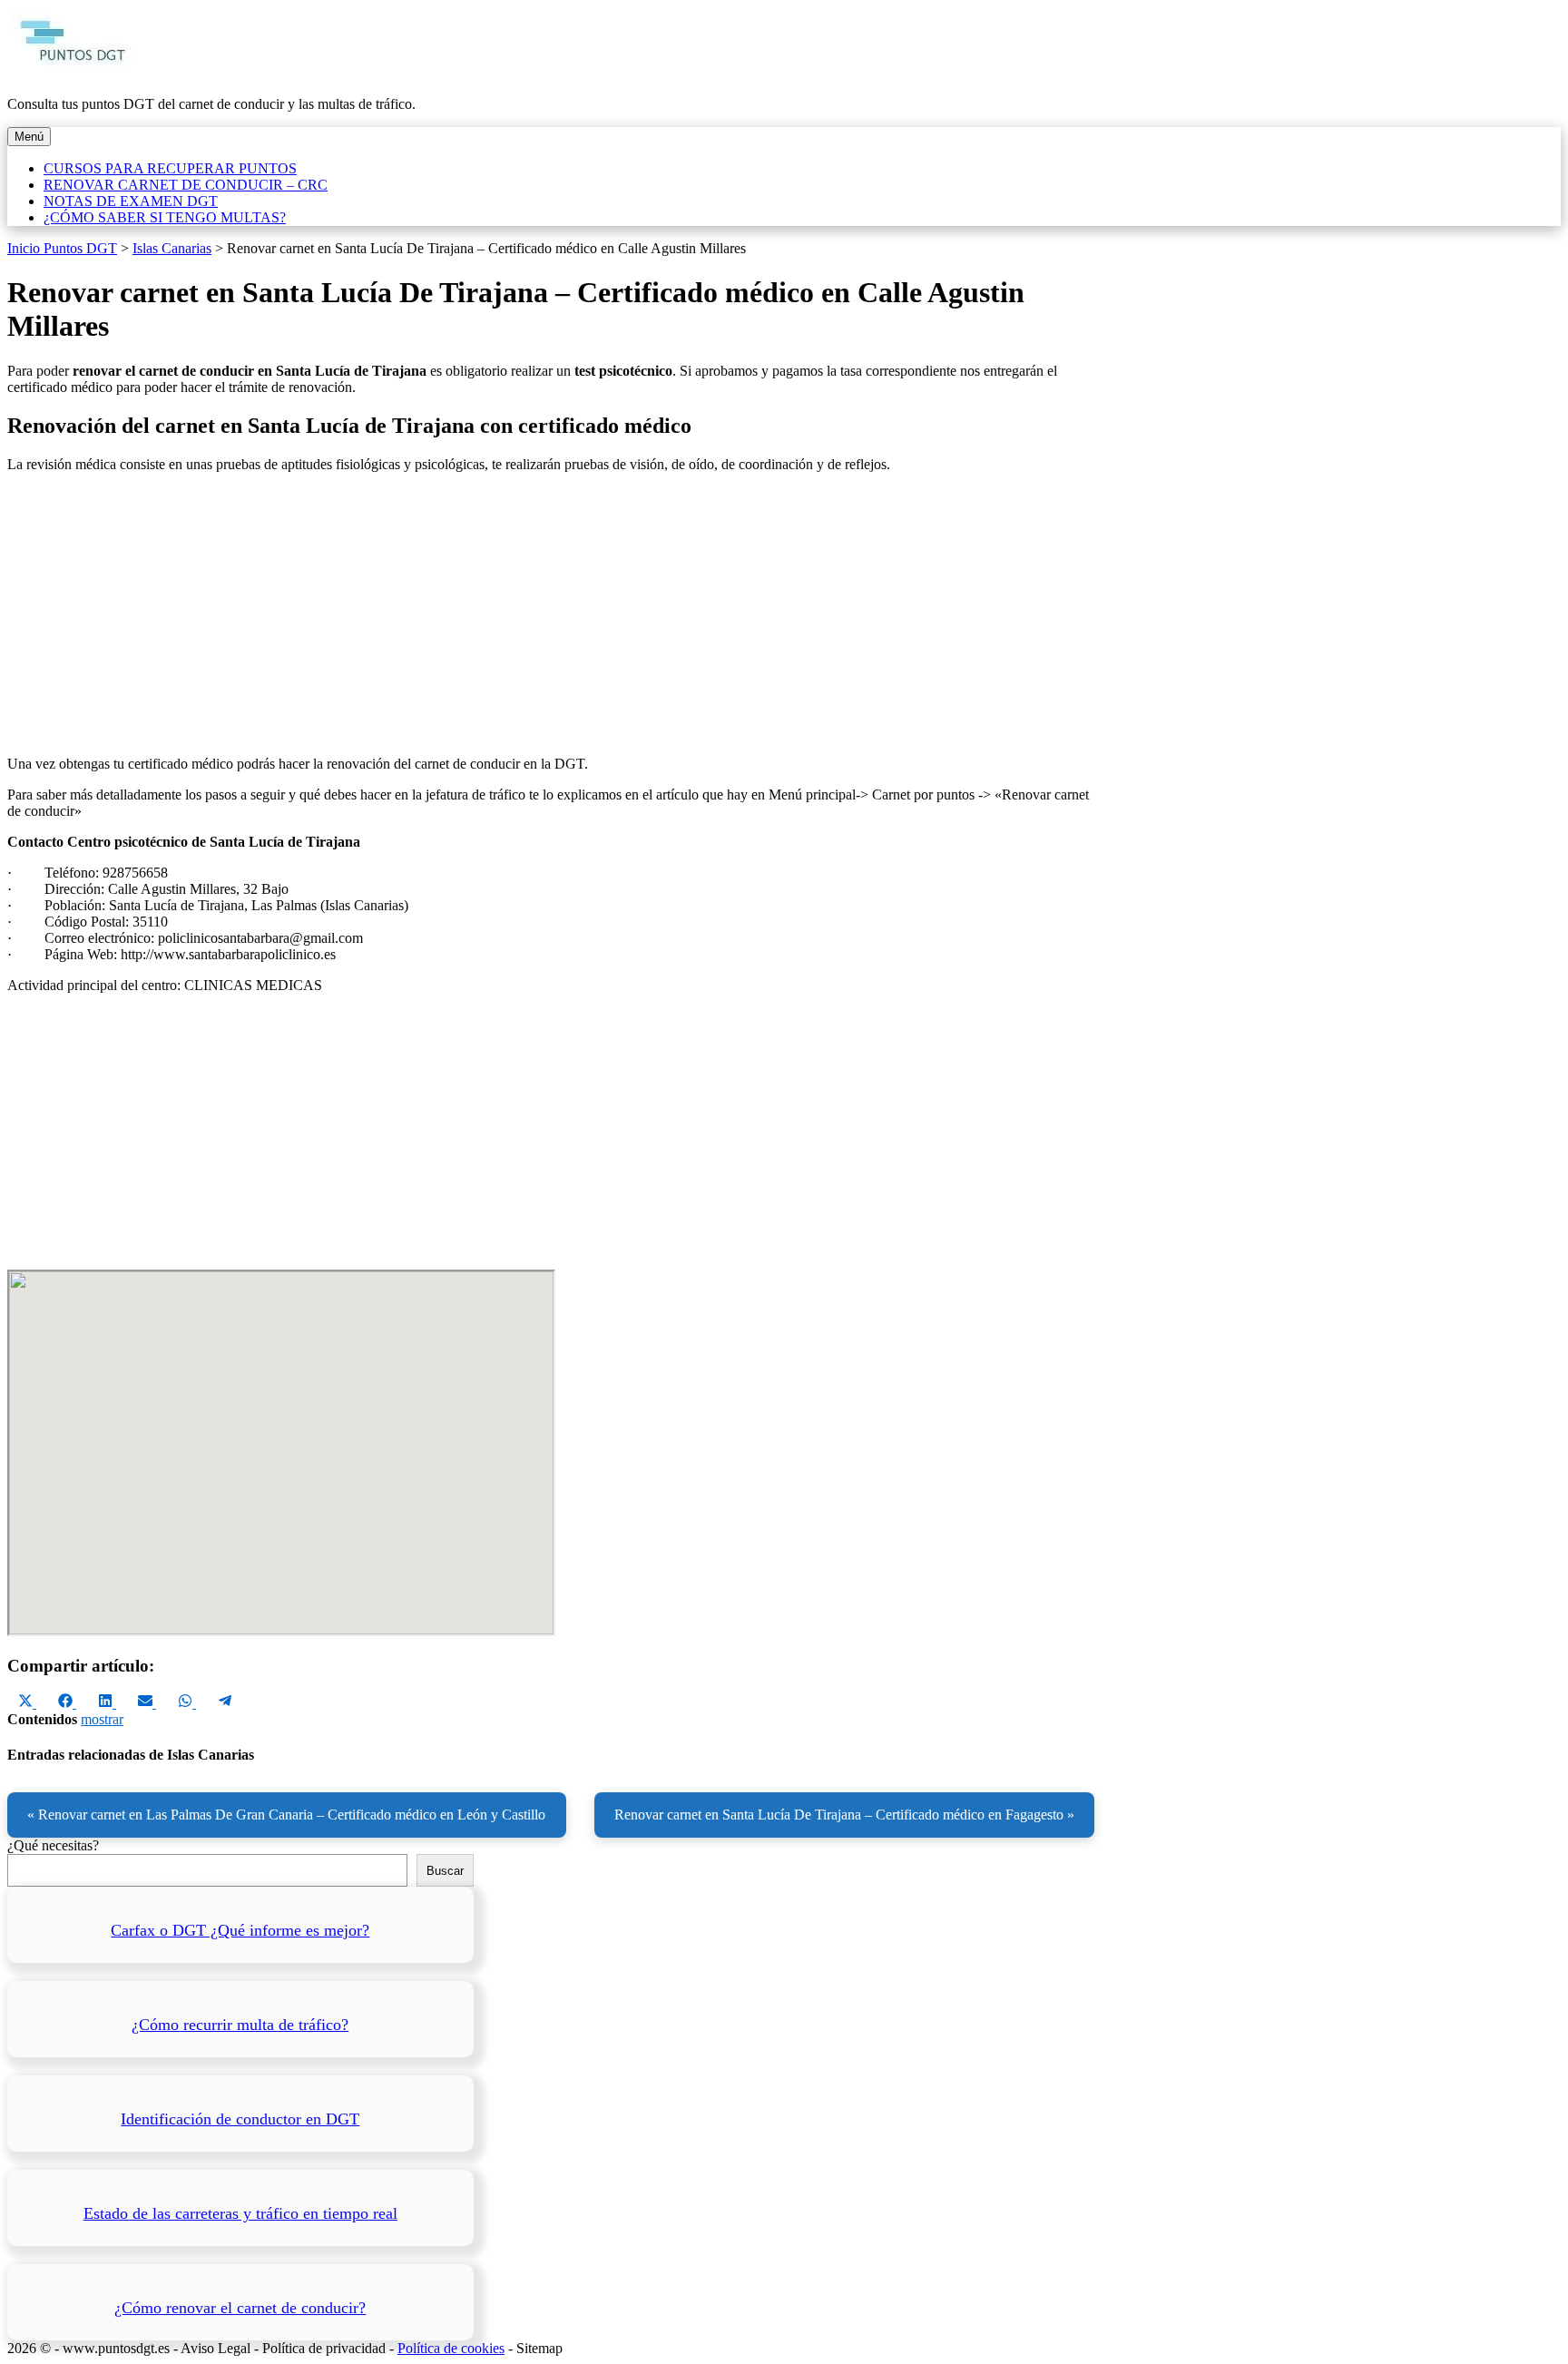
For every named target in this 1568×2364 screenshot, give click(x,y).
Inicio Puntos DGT (62, 248)
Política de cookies (451, 2348)
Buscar (445, 1871)
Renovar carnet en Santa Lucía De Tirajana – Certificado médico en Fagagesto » (844, 1815)
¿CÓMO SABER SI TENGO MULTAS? (165, 217)
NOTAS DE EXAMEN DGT (131, 201)
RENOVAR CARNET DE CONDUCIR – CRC (186, 185)
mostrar (102, 1719)
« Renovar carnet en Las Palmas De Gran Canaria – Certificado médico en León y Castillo (286, 1815)
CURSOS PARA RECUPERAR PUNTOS (170, 168)
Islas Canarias (172, 248)
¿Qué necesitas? (53, 1845)
